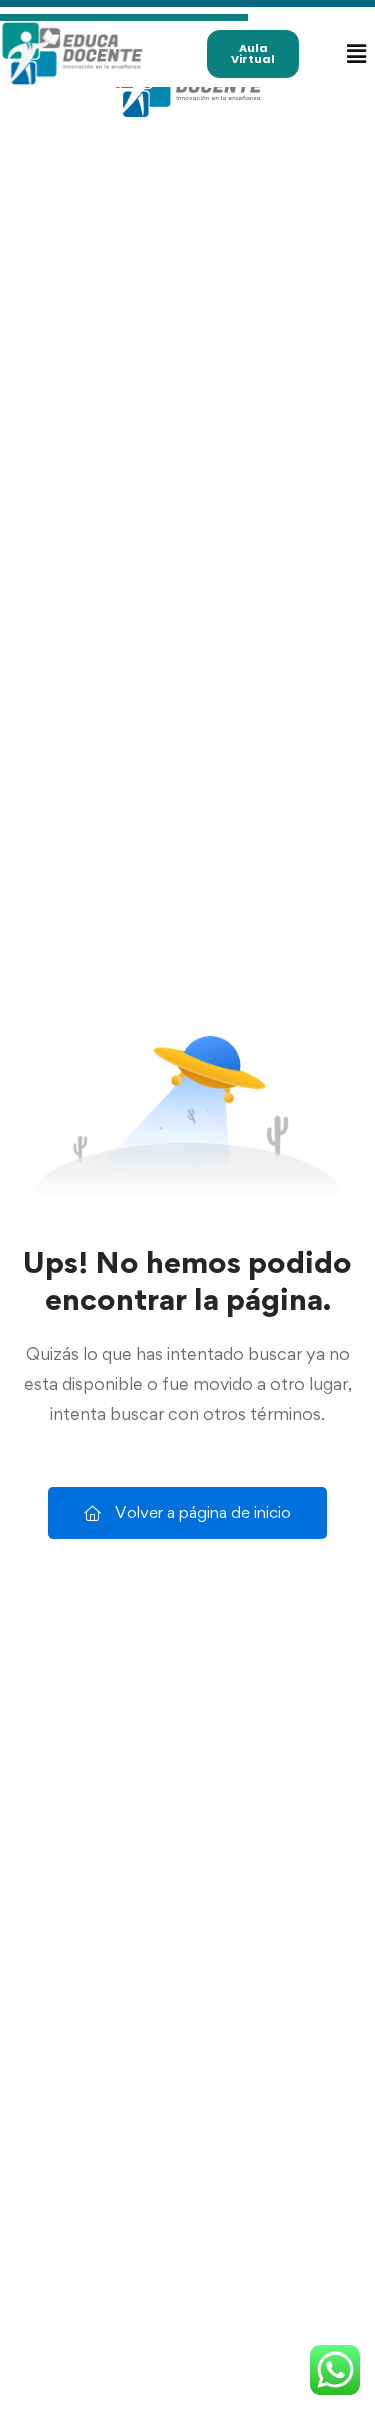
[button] (356, 54)
